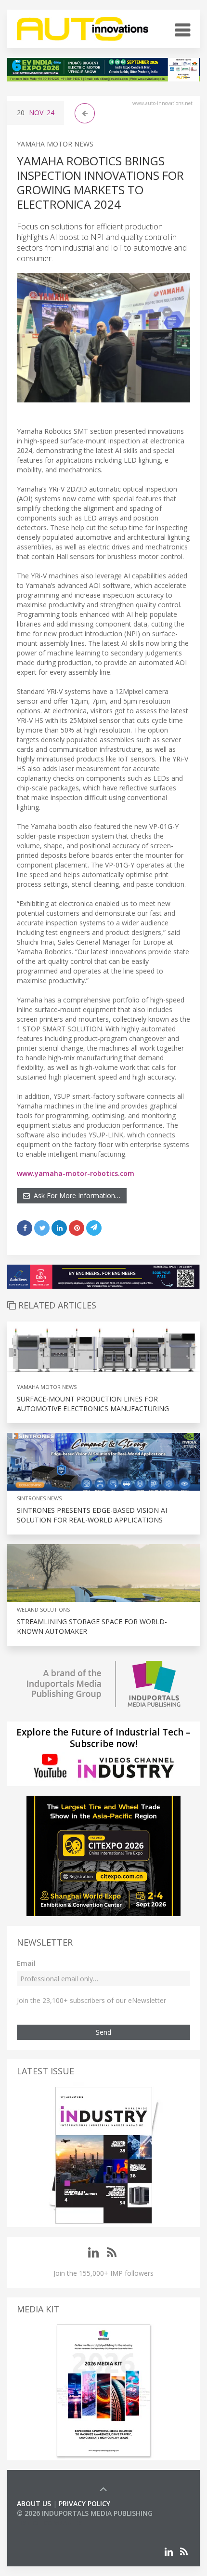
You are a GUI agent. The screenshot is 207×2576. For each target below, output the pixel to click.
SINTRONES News (39, 1498)
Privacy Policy (84, 2503)
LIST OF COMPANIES (50, 2523)
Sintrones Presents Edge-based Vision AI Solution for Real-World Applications (92, 1515)
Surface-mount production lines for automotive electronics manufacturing (93, 1404)
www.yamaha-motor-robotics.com (76, 1173)
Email (26, 1963)
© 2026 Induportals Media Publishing (85, 2513)
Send (103, 2032)
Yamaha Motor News (55, 144)
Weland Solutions (43, 1609)
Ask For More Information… (75, 1195)
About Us (34, 2503)
